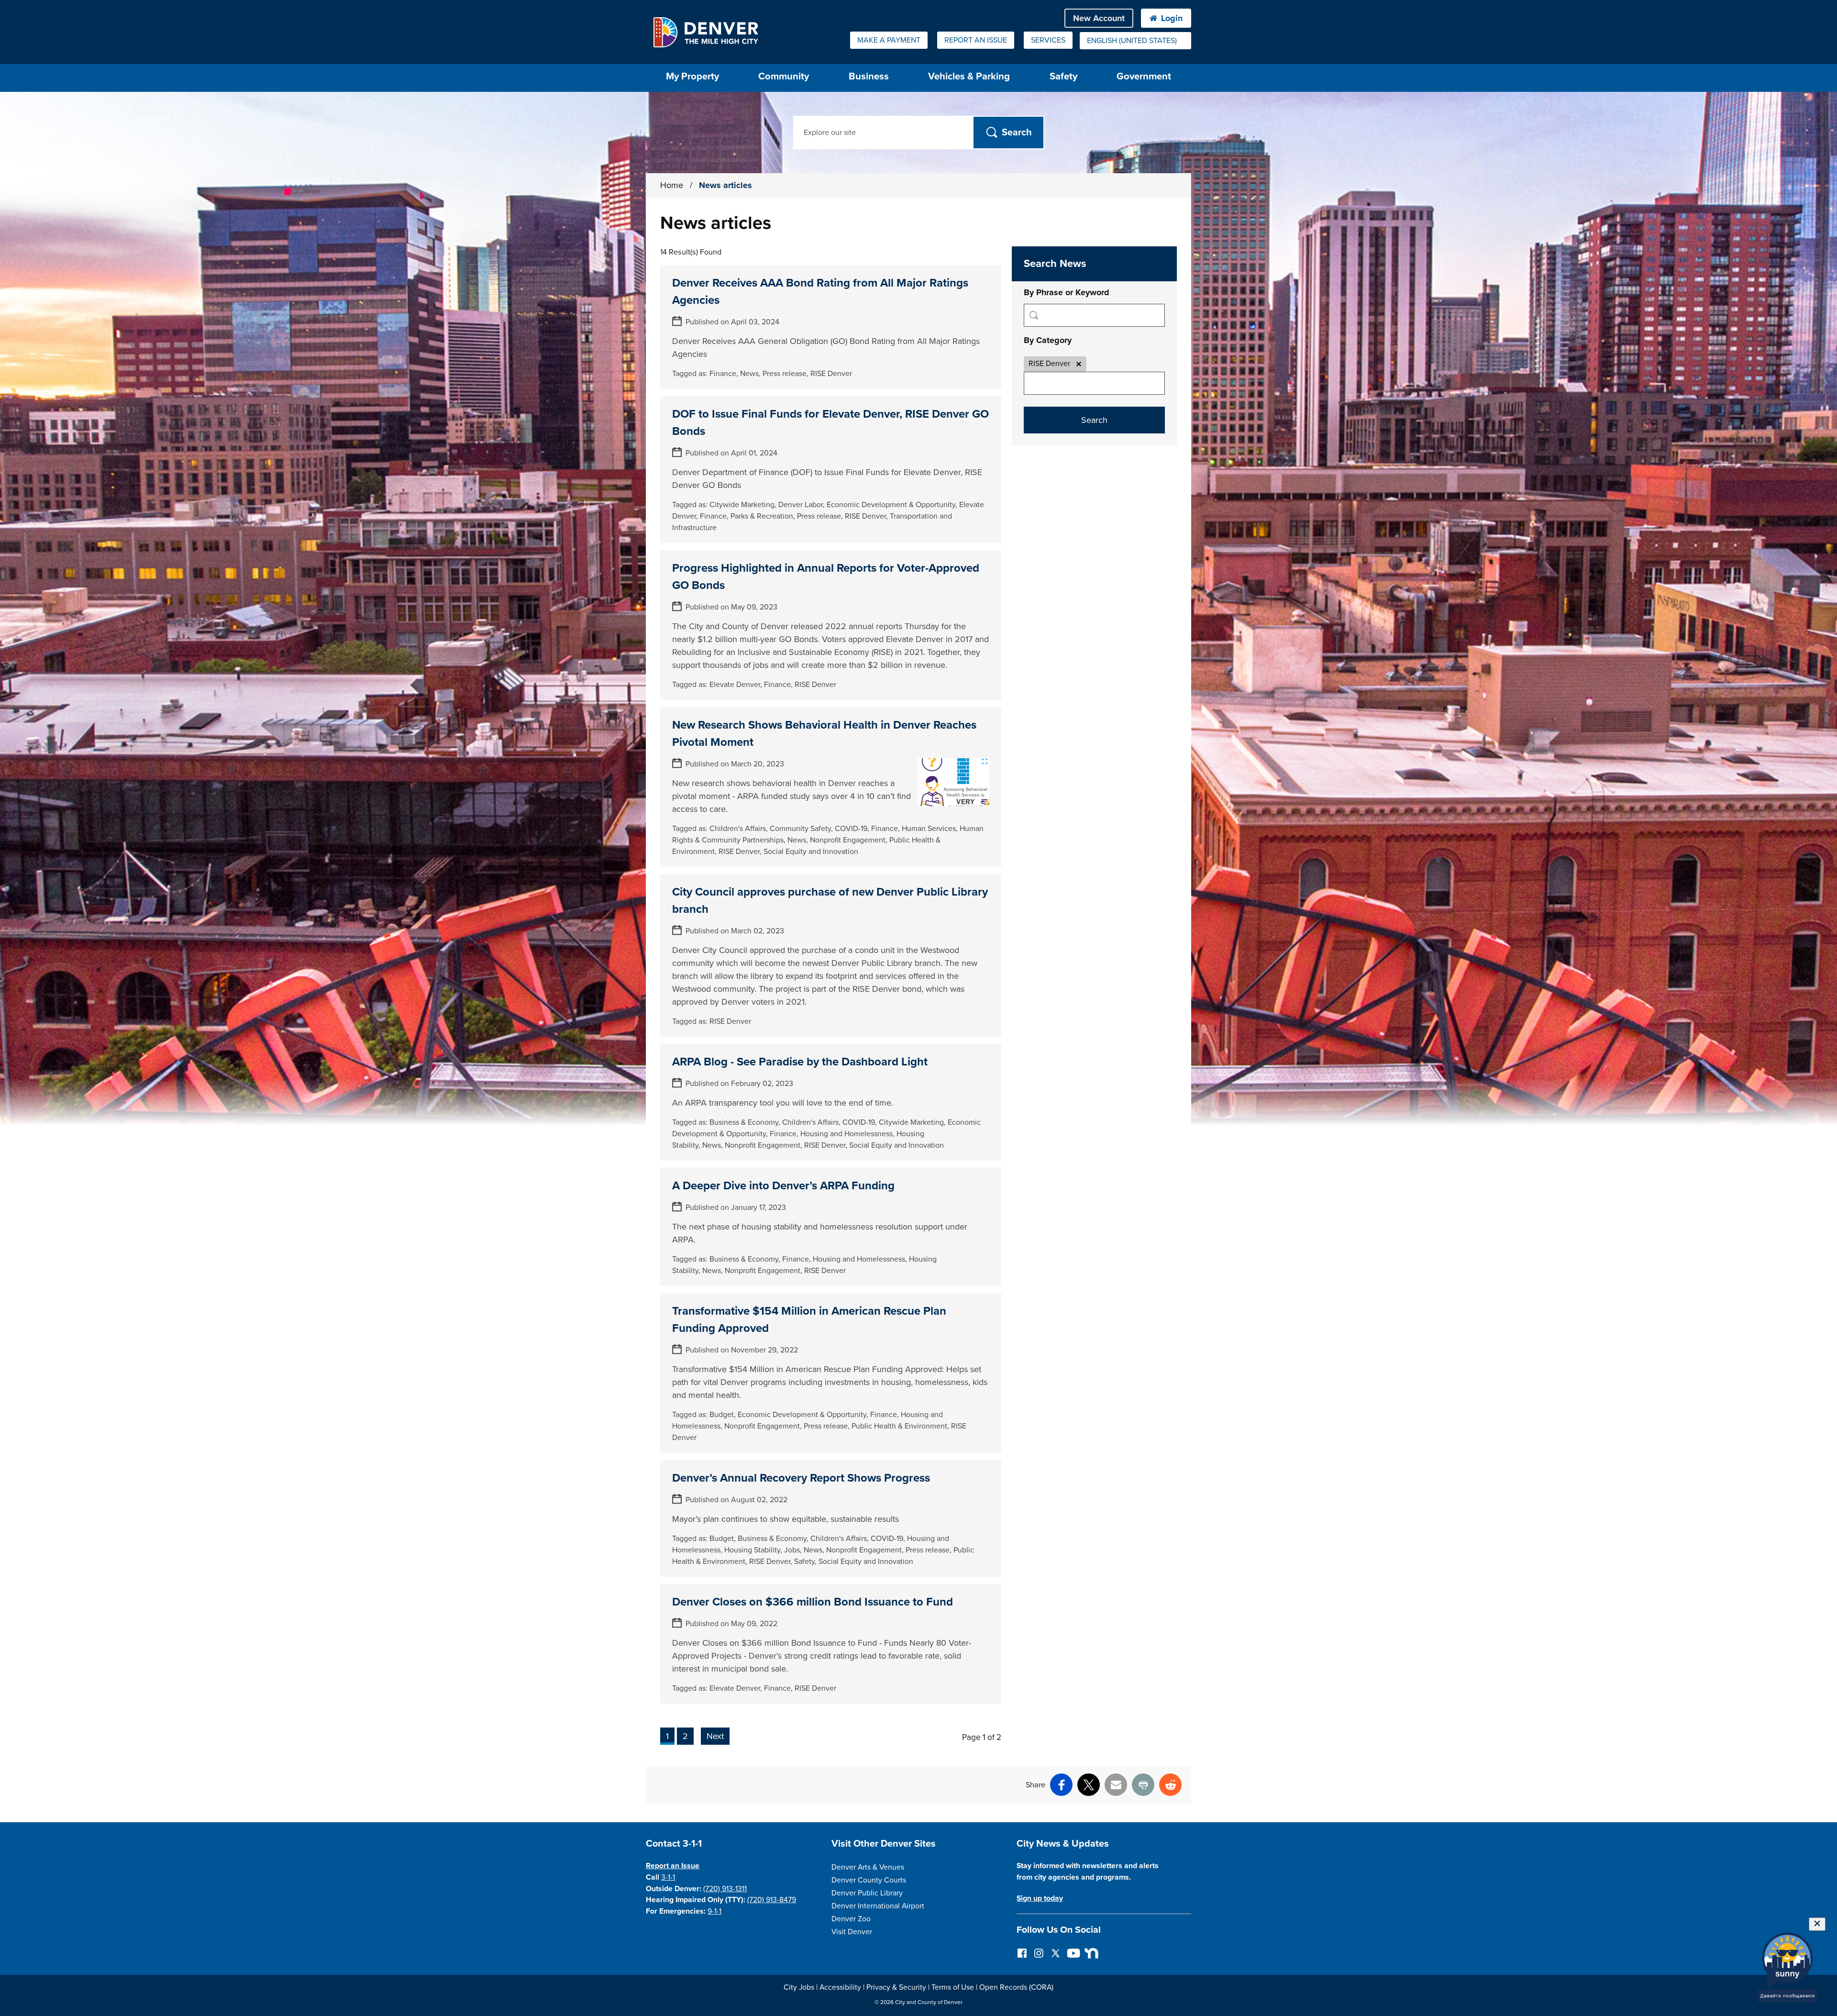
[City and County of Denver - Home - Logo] (705, 32)
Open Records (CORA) (1016, 1987)
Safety (1063, 76)
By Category (1048, 340)
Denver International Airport (878, 1906)
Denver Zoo (851, 1919)
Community (784, 76)
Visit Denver (852, 1932)
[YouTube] (1072, 1953)
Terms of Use (953, 1987)
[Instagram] (1039, 1953)
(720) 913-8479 (772, 1900)
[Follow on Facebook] (1022, 1953)
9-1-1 (714, 1911)
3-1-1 (668, 1877)
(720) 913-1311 (725, 1889)
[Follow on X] (1056, 1953)
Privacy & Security (896, 1987)
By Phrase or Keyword (1067, 292)
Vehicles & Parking (969, 76)
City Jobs (799, 1987)
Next (715, 1736)
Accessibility (840, 1987)
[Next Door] (1089, 1953)
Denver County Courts (869, 1880)
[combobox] (1135, 41)
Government (1144, 76)
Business (869, 76)
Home (672, 185)
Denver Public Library (867, 1893)
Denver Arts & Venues (868, 1867)
